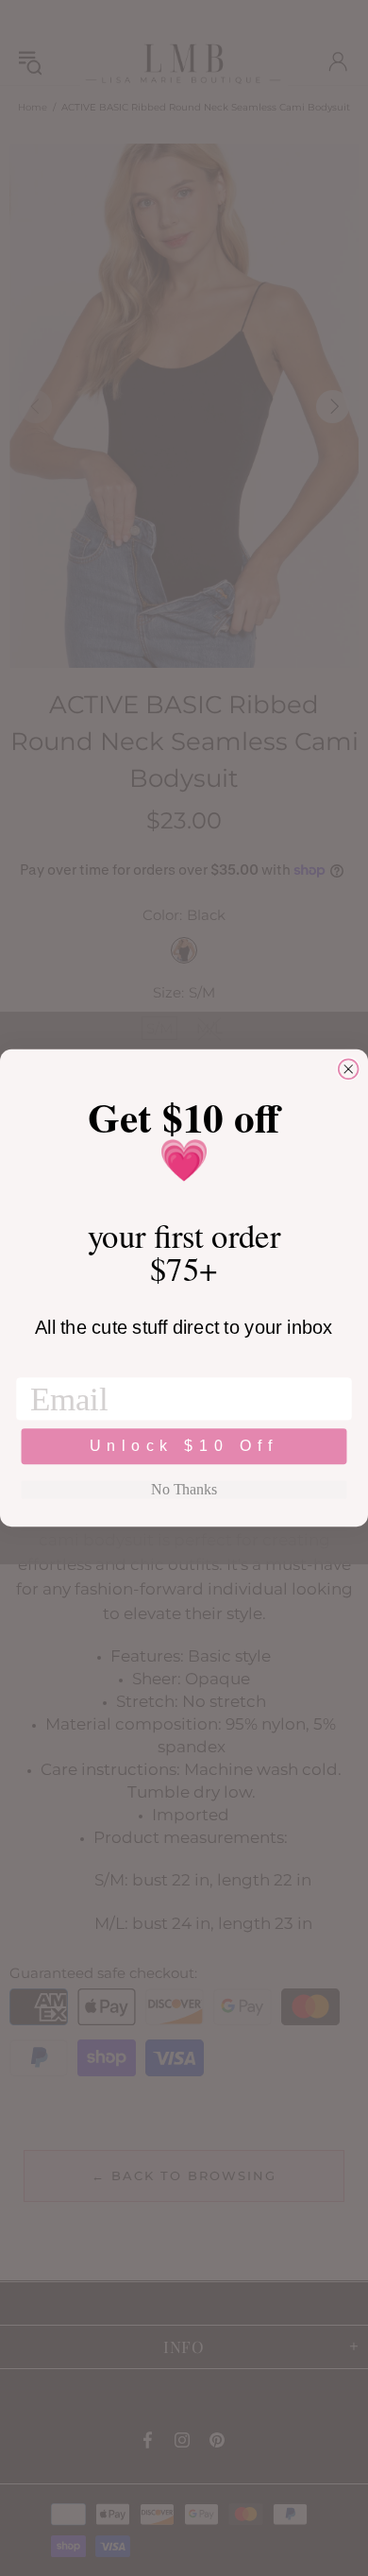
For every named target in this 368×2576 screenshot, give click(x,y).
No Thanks (184, 1489)
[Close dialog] (349, 1069)
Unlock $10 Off (184, 1447)
